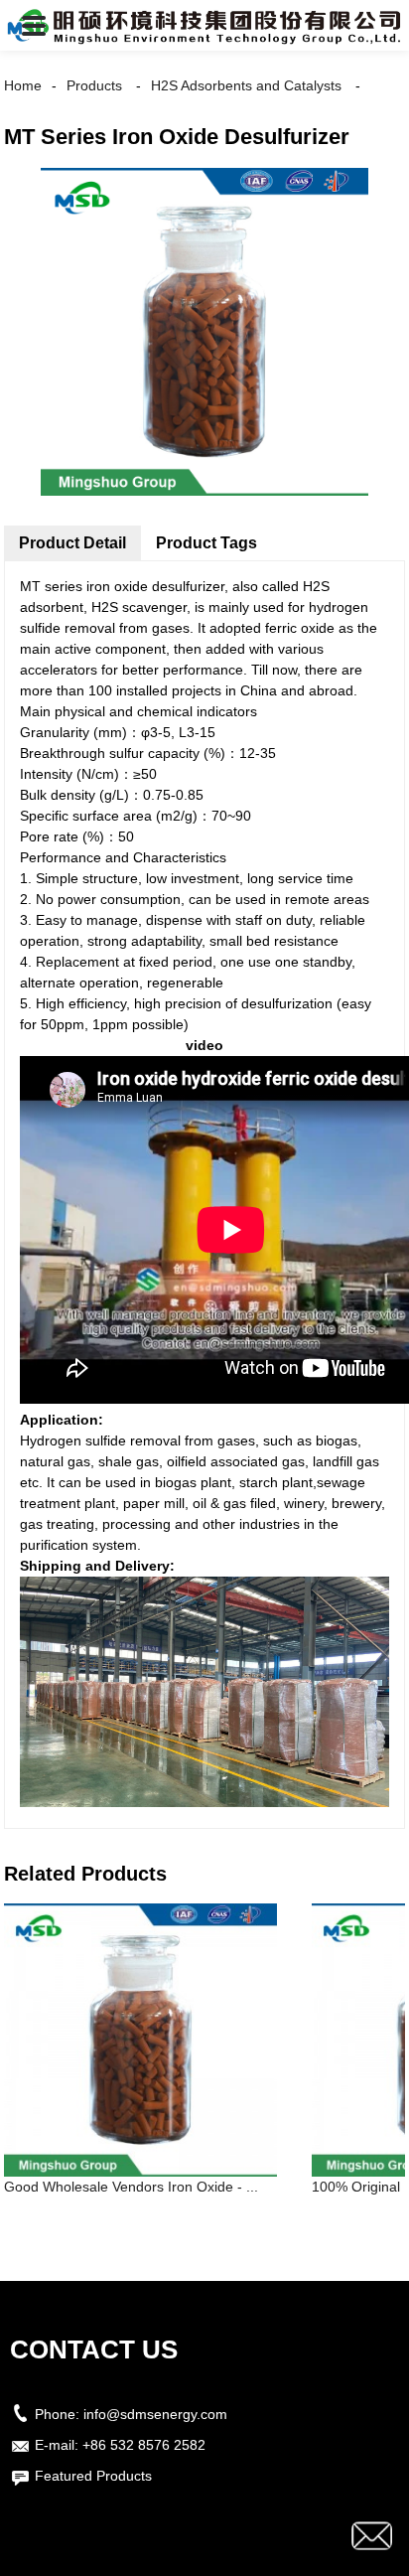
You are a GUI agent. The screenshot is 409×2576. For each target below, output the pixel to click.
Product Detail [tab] (72, 543)
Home (23, 85)
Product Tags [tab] (206, 543)
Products (94, 85)
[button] (34, 25)
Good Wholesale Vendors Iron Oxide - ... (131, 2187)
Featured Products (93, 2476)
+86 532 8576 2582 (144, 2445)
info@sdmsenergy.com (155, 2414)
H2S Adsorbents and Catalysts (246, 85)
